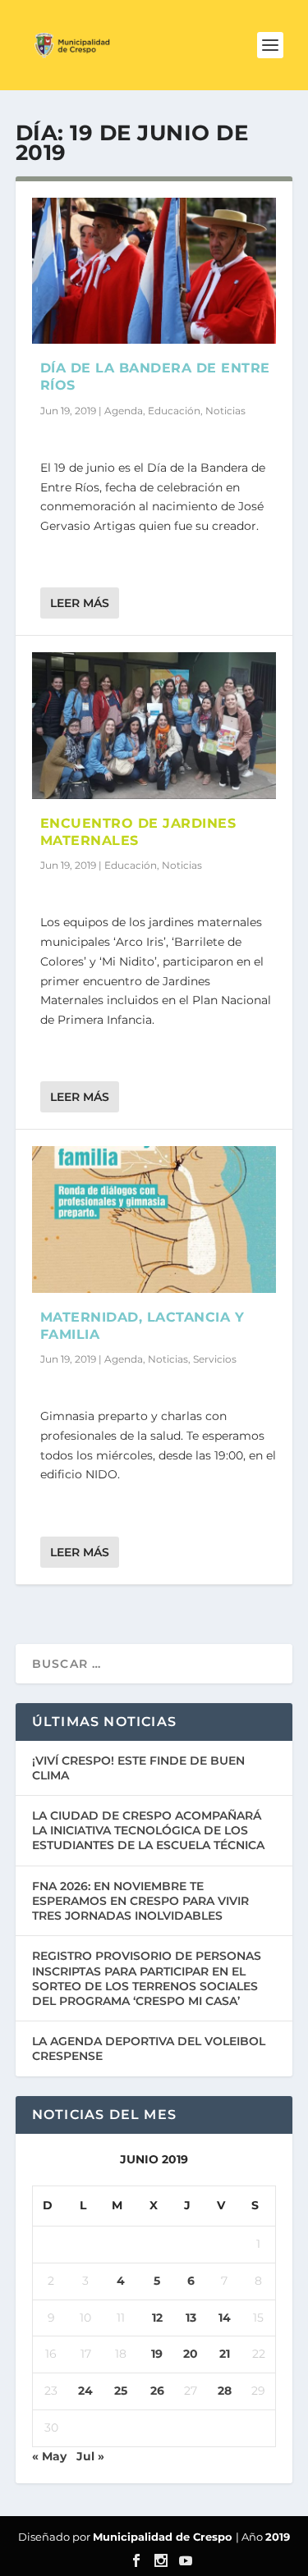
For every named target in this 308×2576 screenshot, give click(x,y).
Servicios (215, 1359)
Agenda (124, 411)
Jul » (90, 2456)
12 (157, 2318)
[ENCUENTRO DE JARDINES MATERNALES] (154, 725)
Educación (174, 411)
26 (157, 2391)
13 (191, 2318)
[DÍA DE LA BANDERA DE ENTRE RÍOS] (154, 271)
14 (225, 2318)
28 (225, 2391)
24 (85, 2391)
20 (191, 2354)
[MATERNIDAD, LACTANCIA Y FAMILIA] (154, 1219)
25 (121, 2391)
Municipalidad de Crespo (164, 2537)
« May (49, 2456)
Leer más (80, 603)
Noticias (225, 411)
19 (157, 2354)
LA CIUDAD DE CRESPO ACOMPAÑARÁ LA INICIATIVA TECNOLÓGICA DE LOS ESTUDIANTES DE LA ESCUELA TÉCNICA (148, 1830)
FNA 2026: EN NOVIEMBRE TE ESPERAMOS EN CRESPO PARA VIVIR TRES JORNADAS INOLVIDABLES (140, 1901)
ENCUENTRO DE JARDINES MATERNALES (138, 832)
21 (225, 2354)
